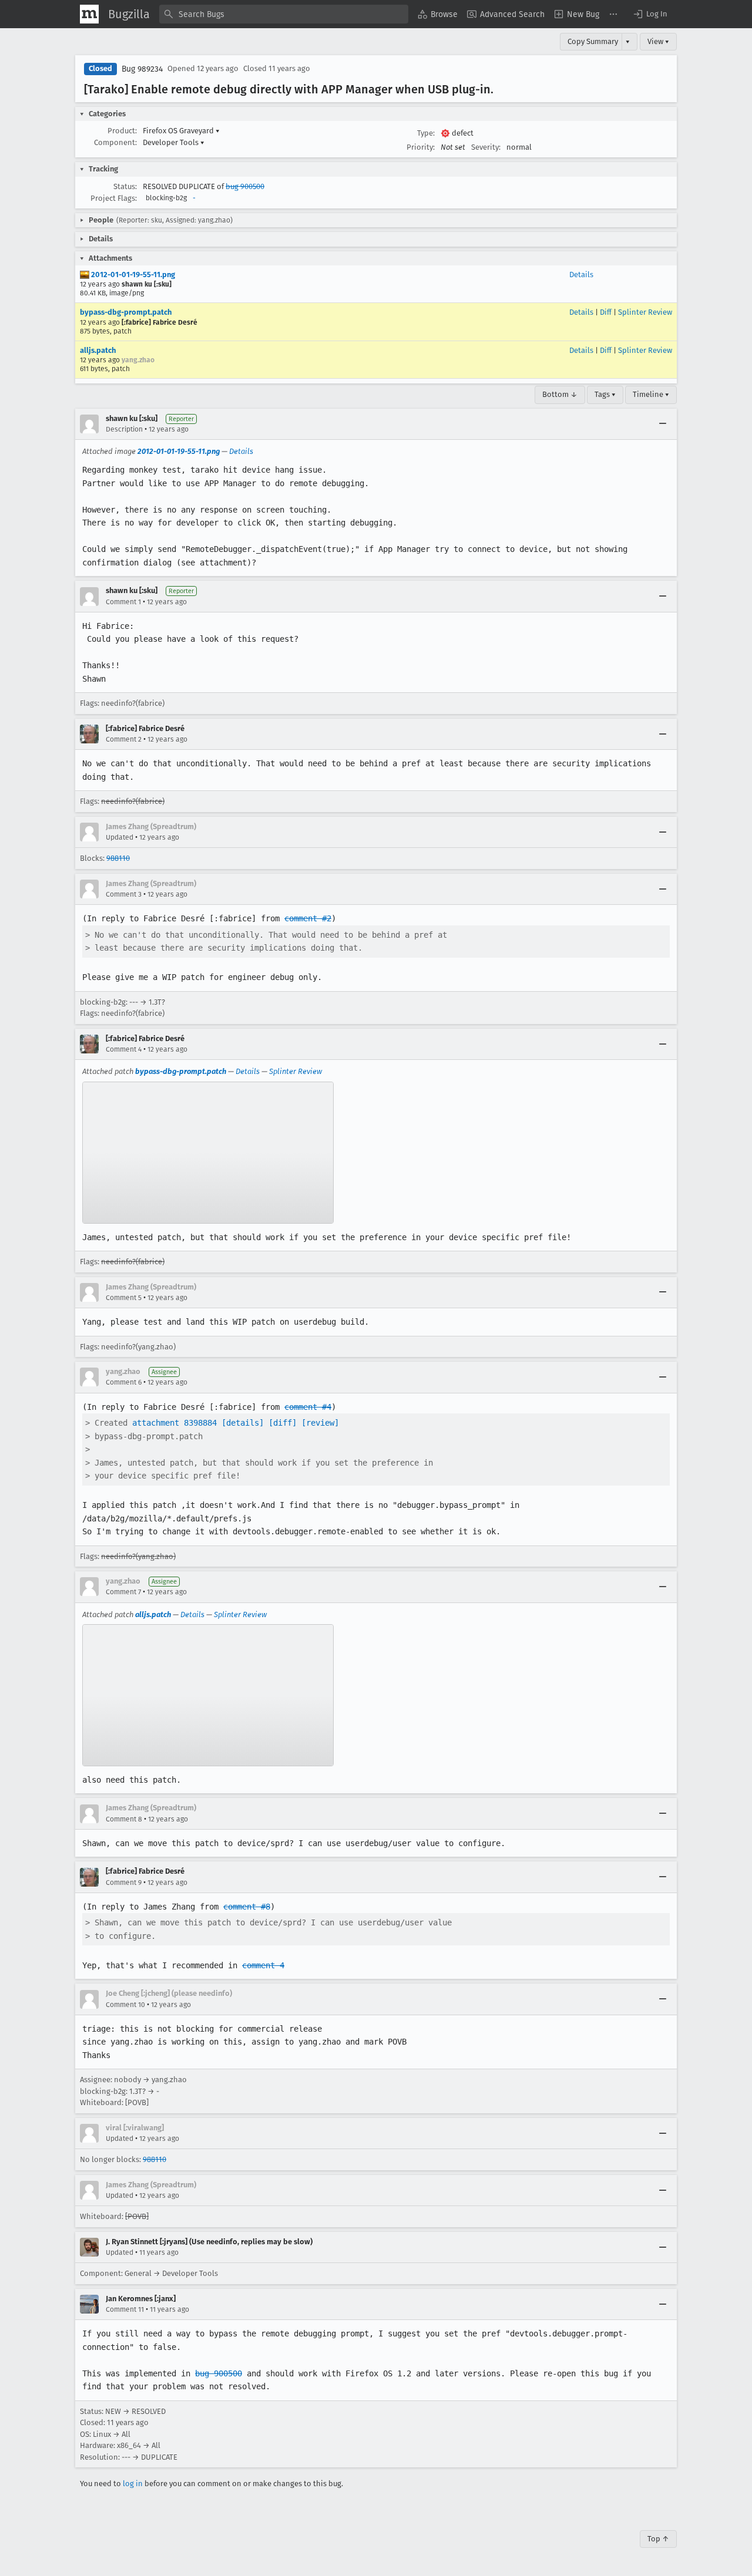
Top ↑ (658, 2539)
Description (124, 429)
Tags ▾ (605, 394)
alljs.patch (98, 350)
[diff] (283, 1423)
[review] (320, 1423)
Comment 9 (124, 1883)
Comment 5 (124, 1298)
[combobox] (284, 14)
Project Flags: (114, 198)
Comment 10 (125, 2005)
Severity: (486, 147)
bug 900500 (245, 186)
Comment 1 (123, 602)
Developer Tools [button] (174, 142)
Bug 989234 (142, 69)
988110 (118, 858)
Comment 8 (124, 1819)
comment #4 (308, 1407)
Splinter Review (645, 312)
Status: (125, 186)
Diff (606, 312)
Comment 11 (125, 2309)
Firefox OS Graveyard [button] (181, 131)
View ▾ (658, 41)
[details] (243, 1423)
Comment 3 (124, 894)
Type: (426, 133)
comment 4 (263, 1965)
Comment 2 (124, 739)
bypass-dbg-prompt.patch (126, 312)
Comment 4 (124, 1049)
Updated (120, 837)
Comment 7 (123, 1592)
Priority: (421, 147)
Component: (115, 142)
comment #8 (247, 1907)
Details (581, 275)
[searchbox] (284, 14)
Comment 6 (124, 1382)
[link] (208, 1153)
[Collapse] (663, 424)
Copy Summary (593, 41)
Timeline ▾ (651, 394)
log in (133, 2484)
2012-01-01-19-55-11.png (132, 275)
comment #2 (308, 918)
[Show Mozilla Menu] (89, 14)
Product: (122, 131)
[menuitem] (438, 14)
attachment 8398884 (174, 1423)
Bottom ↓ (560, 394)
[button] (650, 14)
